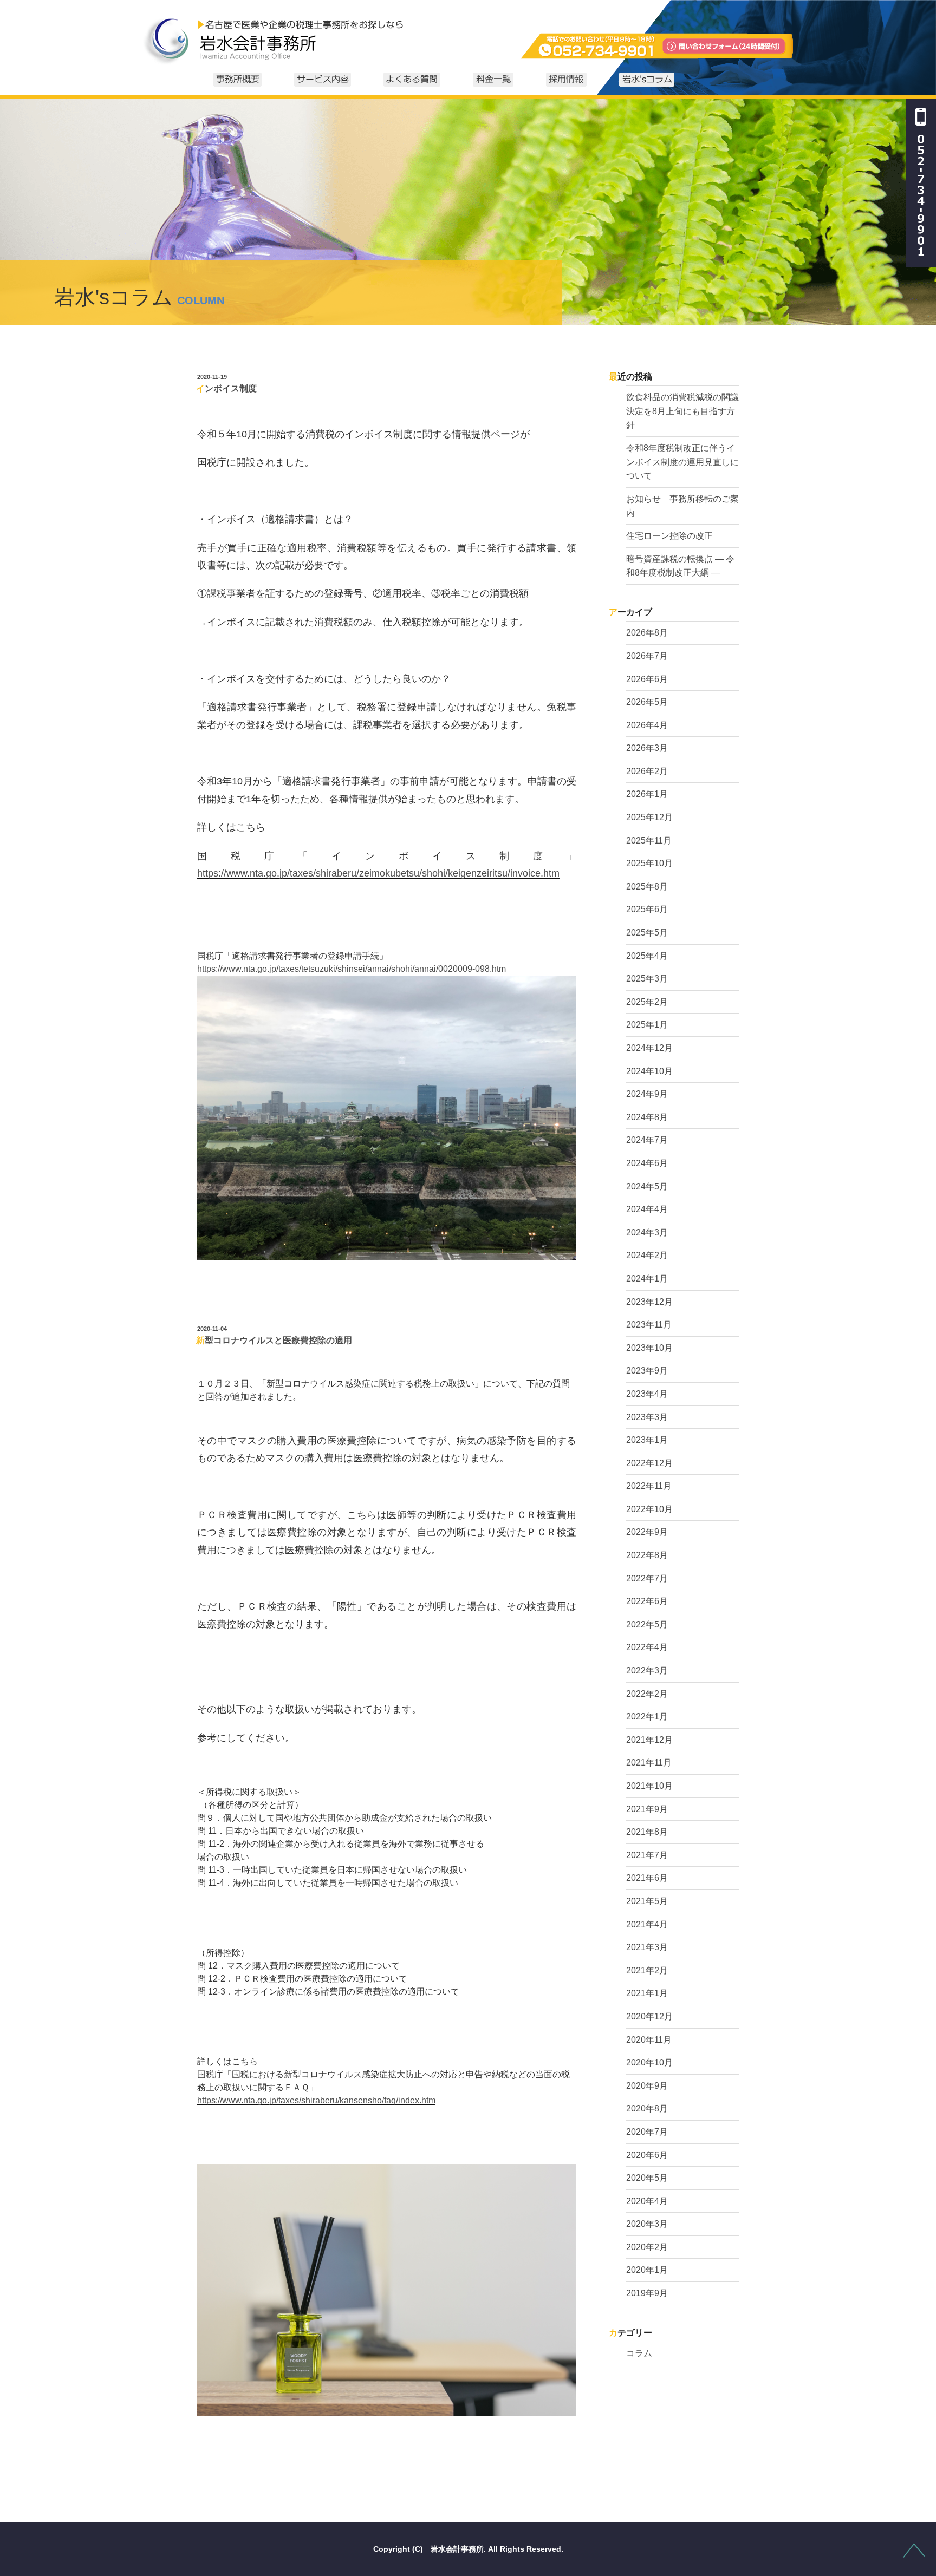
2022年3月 (647, 1671)
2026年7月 (647, 656)
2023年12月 (649, 1302)
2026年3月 (647, 748)
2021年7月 (647, 1855)
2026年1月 (647, 794)
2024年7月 (647, 1140)
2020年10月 (649, 2062)
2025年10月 (649, 863)
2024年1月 (647, 1279)
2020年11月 (649, 2040)
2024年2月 (647, 1255)
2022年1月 (647, 1717)
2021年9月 (647, 1809)
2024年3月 (647, 1233)
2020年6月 (647, 2155)
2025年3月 (647, 979)
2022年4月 (647, 1647)
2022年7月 (647, 1578)
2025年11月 (649, 841)
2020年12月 (649, 2016)
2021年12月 (649, 1740)
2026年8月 (647, 633)
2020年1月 (647, 2270)
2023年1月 (647, 1440)
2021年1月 (647, 1993)
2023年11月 (649, 1325)
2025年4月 (647, 956)
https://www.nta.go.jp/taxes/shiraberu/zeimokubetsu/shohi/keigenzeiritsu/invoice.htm (378, 873)
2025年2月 (647, 1002)
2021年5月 (647, 1901)
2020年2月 (647, 2247)
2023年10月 (649, 1348)
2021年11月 (649, 1763)
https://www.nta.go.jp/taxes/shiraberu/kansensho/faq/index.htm (316, 2100)
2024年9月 (647, 1094)
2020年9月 (647, 2086)
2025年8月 (647, 887)
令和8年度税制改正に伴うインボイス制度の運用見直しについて (682, 462)
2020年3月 (647, 2224)
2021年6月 (647, 1878)
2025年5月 (647, 933)
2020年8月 (647, 2108)
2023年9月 (647, 1371)
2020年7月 (647, 2132)
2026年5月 (647, 702)
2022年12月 (649, 1463)
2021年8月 (647, 1832)
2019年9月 (647, 2293)
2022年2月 (647, 1694)
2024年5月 (647, 1186)
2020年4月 (647, 2201)
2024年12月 (649, 1048)
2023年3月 (647, 1417)
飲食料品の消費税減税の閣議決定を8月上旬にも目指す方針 (682, 411)
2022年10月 (649, 1509)
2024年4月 (647, 1209)
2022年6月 (647, 1601)
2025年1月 (647, 1025)
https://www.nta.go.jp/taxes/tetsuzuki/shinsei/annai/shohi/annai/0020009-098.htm (352, 969)
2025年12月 (649, 817)
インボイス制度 (226, 388)
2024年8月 (647, 1117)
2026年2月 (647, 771)
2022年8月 (647, 1555)
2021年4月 (647, 1924)
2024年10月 (649, 1071)
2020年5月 (647, 2178)
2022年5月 (647, 1624)
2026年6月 (647, 679)
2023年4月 (647, 1394)
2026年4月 (647, 725)
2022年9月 (647, 1532)
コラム (639, 2353)
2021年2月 (647, 1970)
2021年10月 (649, 1786)
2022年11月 (649, 1486)
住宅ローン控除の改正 (669, 536)
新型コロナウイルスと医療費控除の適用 (274, 1340)
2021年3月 (647, 1947)
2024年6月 (647, 1163)
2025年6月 (647, 909)
